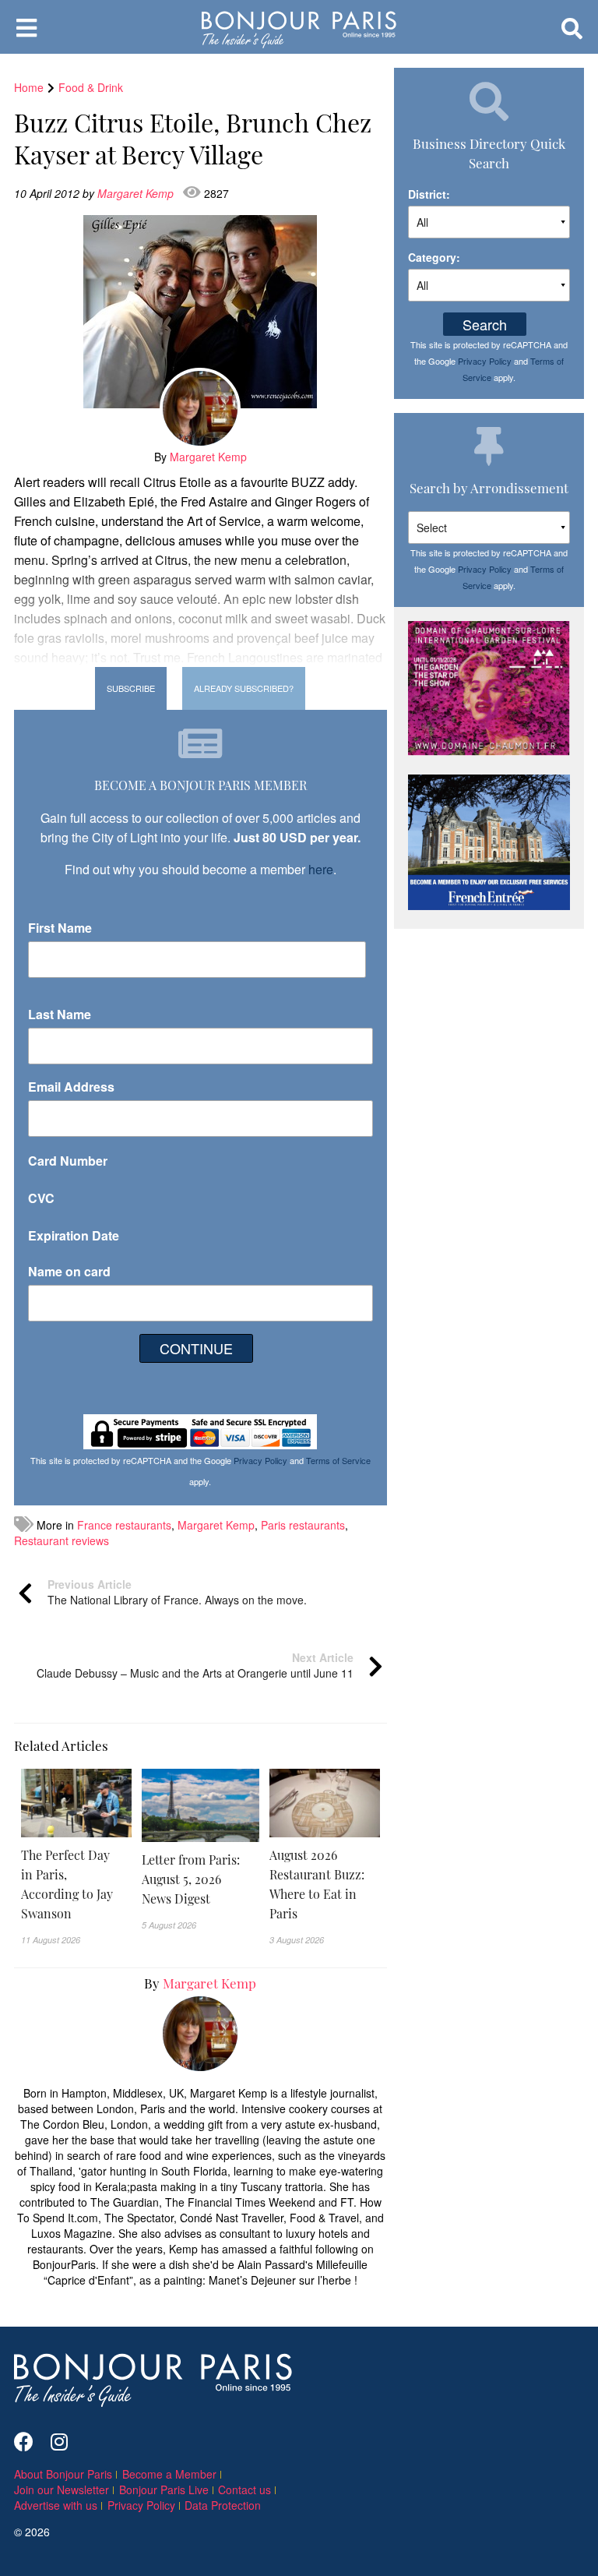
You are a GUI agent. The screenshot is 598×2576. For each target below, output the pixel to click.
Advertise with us (56, 2505)
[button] (76, 1884)
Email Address (71, 1087)
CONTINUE (196, 1348)
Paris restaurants (303, 1525)
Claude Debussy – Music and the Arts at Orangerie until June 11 (195, 1665)
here (321, 869)
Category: (434, 257)
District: (429, 194)
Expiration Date (74, 1235)
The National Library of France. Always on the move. (177, 1592)
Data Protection (223, 2505)
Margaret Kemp (137, 193)
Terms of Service (338, 1460)
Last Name (60, 1014)
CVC (41, 1198)
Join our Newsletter (62, 2490)
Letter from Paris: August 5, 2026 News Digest (191, 1879)
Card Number (68, 1161)
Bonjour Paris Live (164, 2490)
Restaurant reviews (62, 1540)
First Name (60, 928)
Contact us (244, 2490)
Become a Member (169, 2474)
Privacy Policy (260, 1460)
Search (485, 324)
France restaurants (124, 1525)
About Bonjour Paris (63, 2474)
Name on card (69, 1271)
